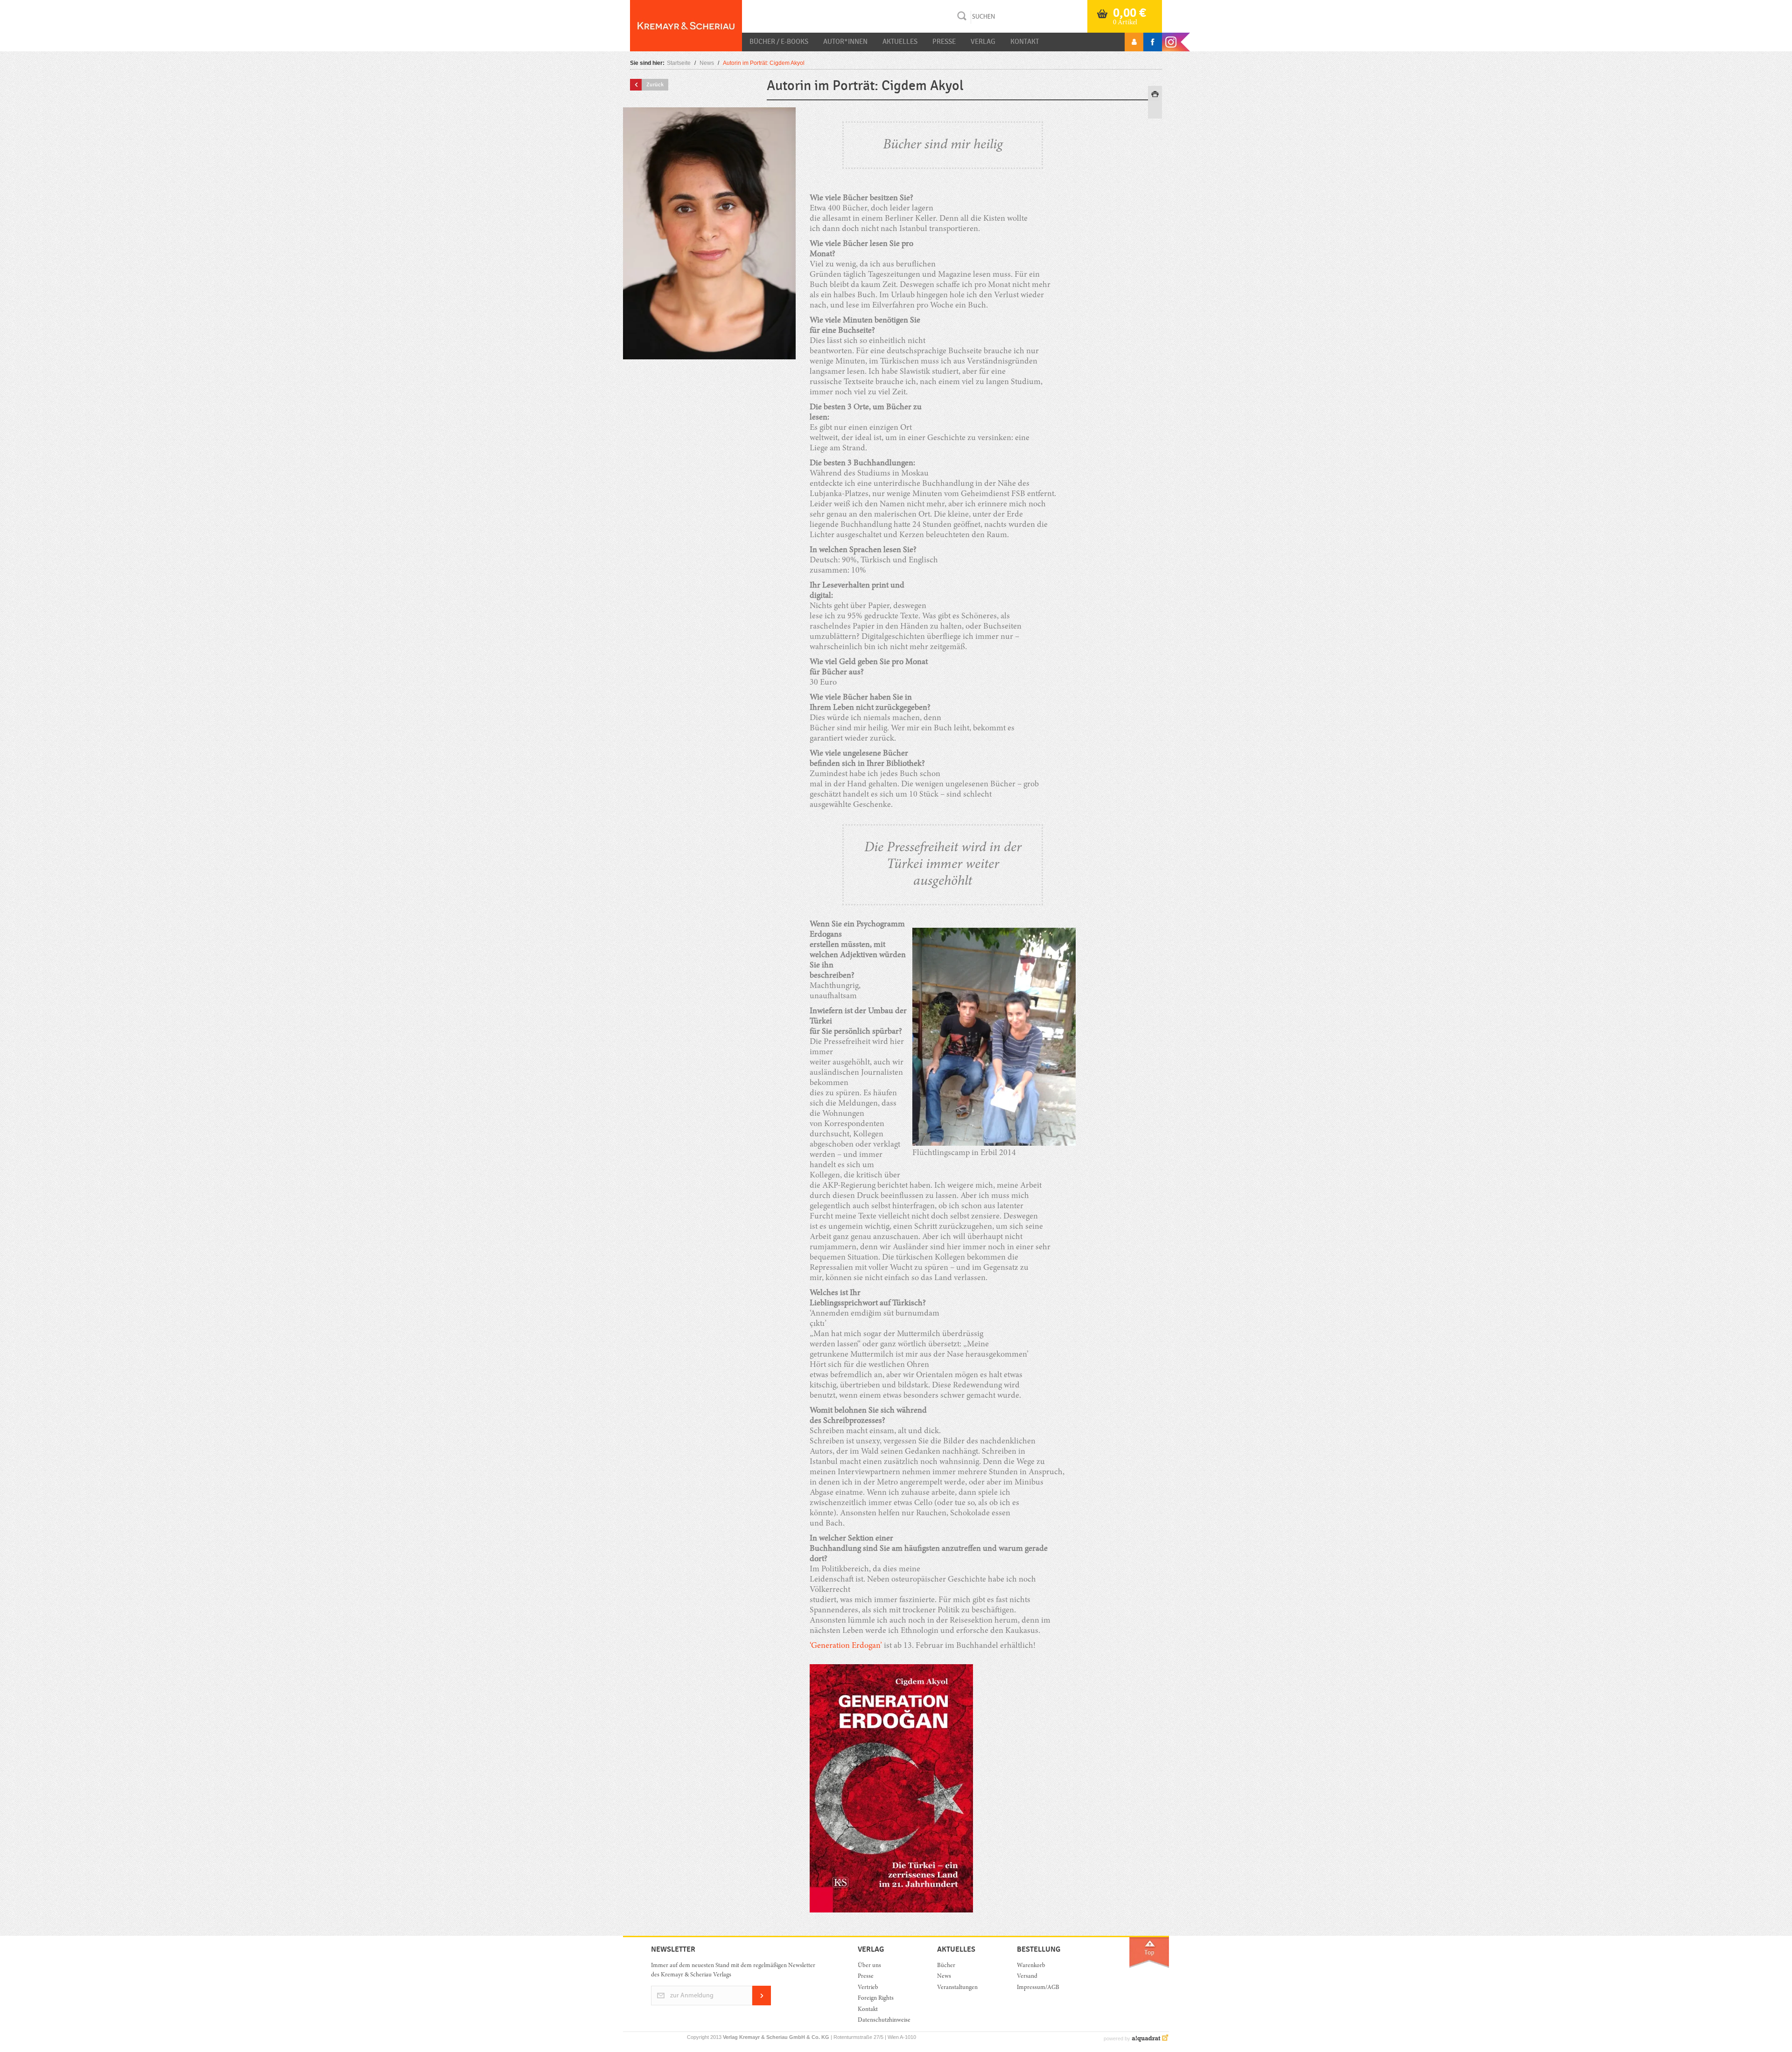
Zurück (655, 84)
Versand (1027, 1977)
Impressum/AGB (1038, 1988)
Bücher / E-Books (779, 42)
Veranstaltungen (957, 1988)
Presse (944, 42)
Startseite (679, 63)
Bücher (946, 1966)
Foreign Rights (876, 1999)
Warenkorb (1031, 1966)
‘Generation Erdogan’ (846, 1646)
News (707, 63)
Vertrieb (868, 1988)
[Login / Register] (1134, 42)
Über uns (869, 1966)
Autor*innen (845, 42)
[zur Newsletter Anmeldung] (762, 2004)
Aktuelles (900, 42)
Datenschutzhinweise (884, 2020)
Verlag (983, 42)
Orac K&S (686, 26)
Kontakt (1025, 42)
